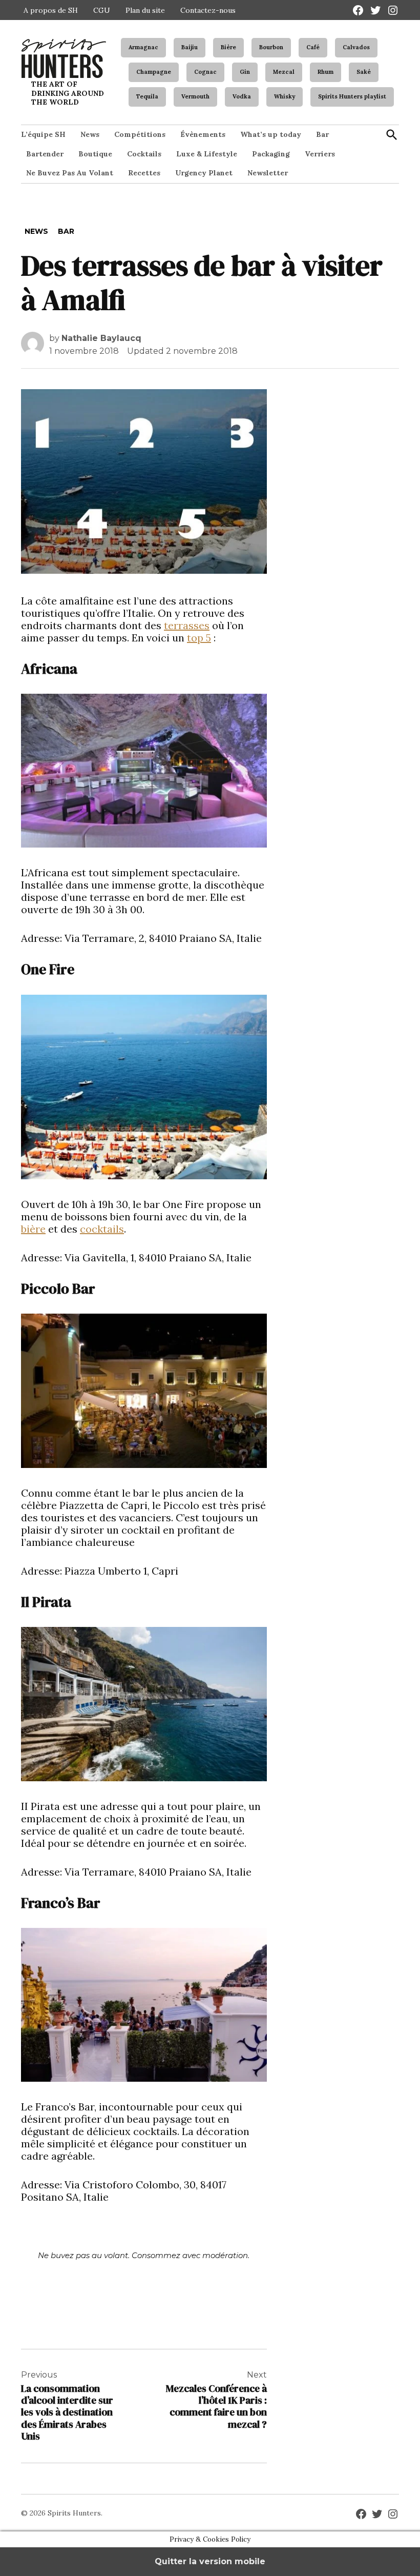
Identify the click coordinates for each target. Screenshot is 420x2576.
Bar (322, 134)
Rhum (325, 72)
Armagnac (143, 47)
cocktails (102, 1229)
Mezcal (284, 72)
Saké (364, 72)
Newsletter (268, 173)
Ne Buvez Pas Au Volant (70, 173)
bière (33, 1229)
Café (313, 47)
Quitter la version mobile (210, 2561)
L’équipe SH (43, 134)
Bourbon (271, 47)
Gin (245, 72)
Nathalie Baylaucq (101, 338)
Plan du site (145, 10)
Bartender (45, 154)
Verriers (320, 154)
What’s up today (271, 134)
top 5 (199, 638)
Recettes (144, 173)
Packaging (271, 154)
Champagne (154, 72)
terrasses (187, 625)
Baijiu (190, 47)
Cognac (205, 72)
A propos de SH (51, 10)
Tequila (147, 96)
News (90, 134)
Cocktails (144, 154)
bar (66, 231)
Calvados (356, 47)
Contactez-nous (208, 10)
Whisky (285, 96)
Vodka (242, 96)
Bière (228, 47)
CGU (102, 10)
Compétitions (140, 134)
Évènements (203, 134)
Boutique (95, 154)
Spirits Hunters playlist (352, 96)
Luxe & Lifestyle (207, 154)
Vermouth (195, 96)
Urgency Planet (204, 173)
